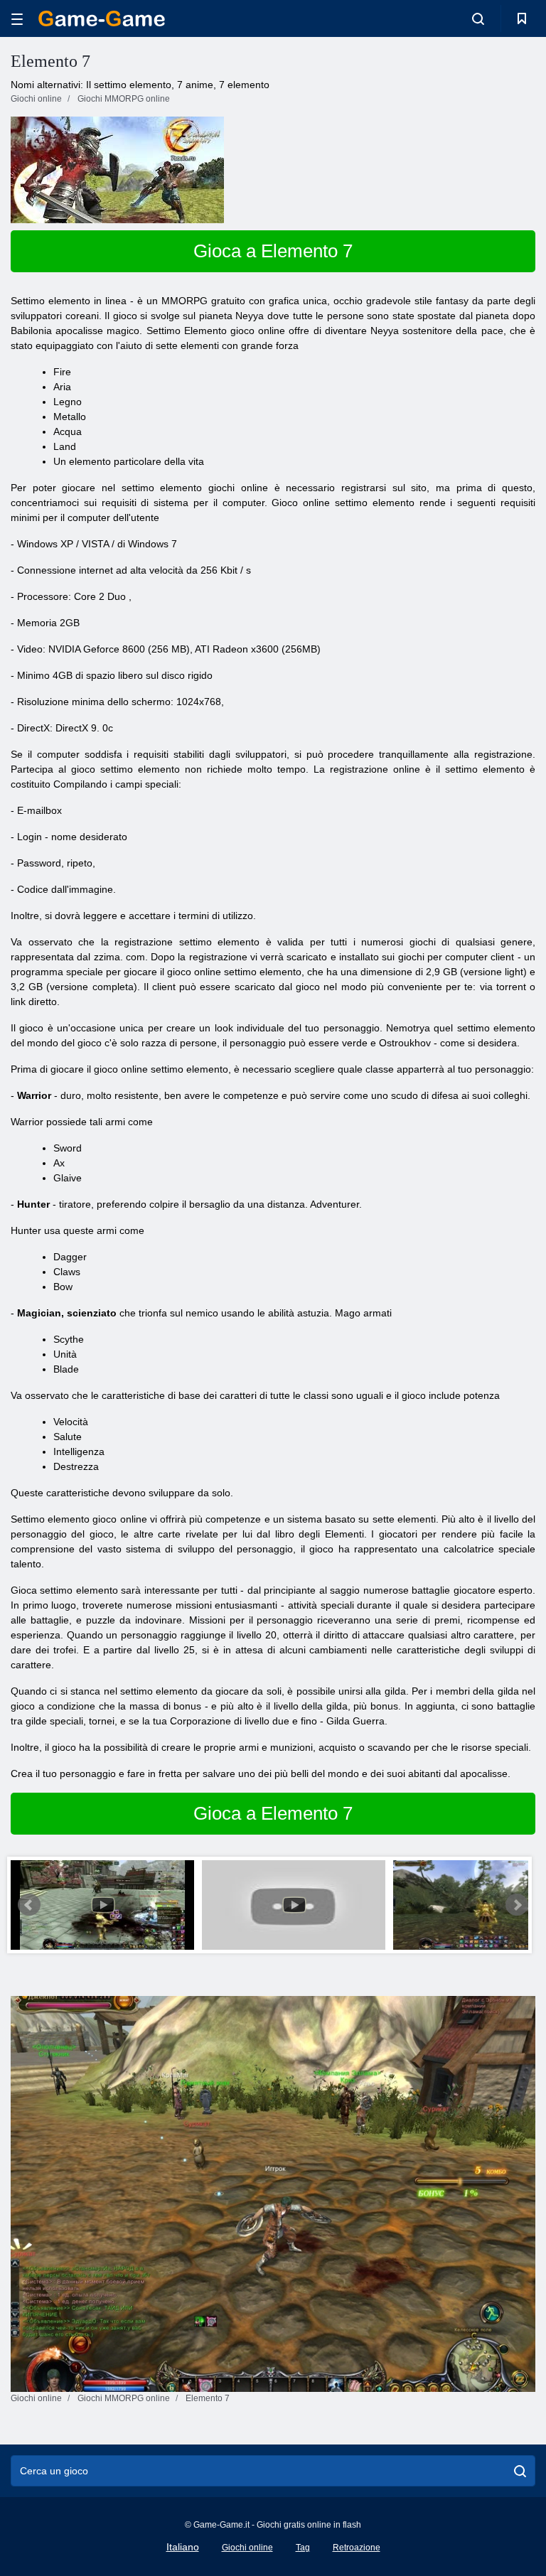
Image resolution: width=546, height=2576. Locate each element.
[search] (520, 2471)
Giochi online (247, 2548)
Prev (29, 1905)
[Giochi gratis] (102, 18)
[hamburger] (17, 19)
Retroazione (357, 2548)
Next (517, 1905)
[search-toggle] (478, 18)
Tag (303, 2548)
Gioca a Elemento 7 (273, 251)
